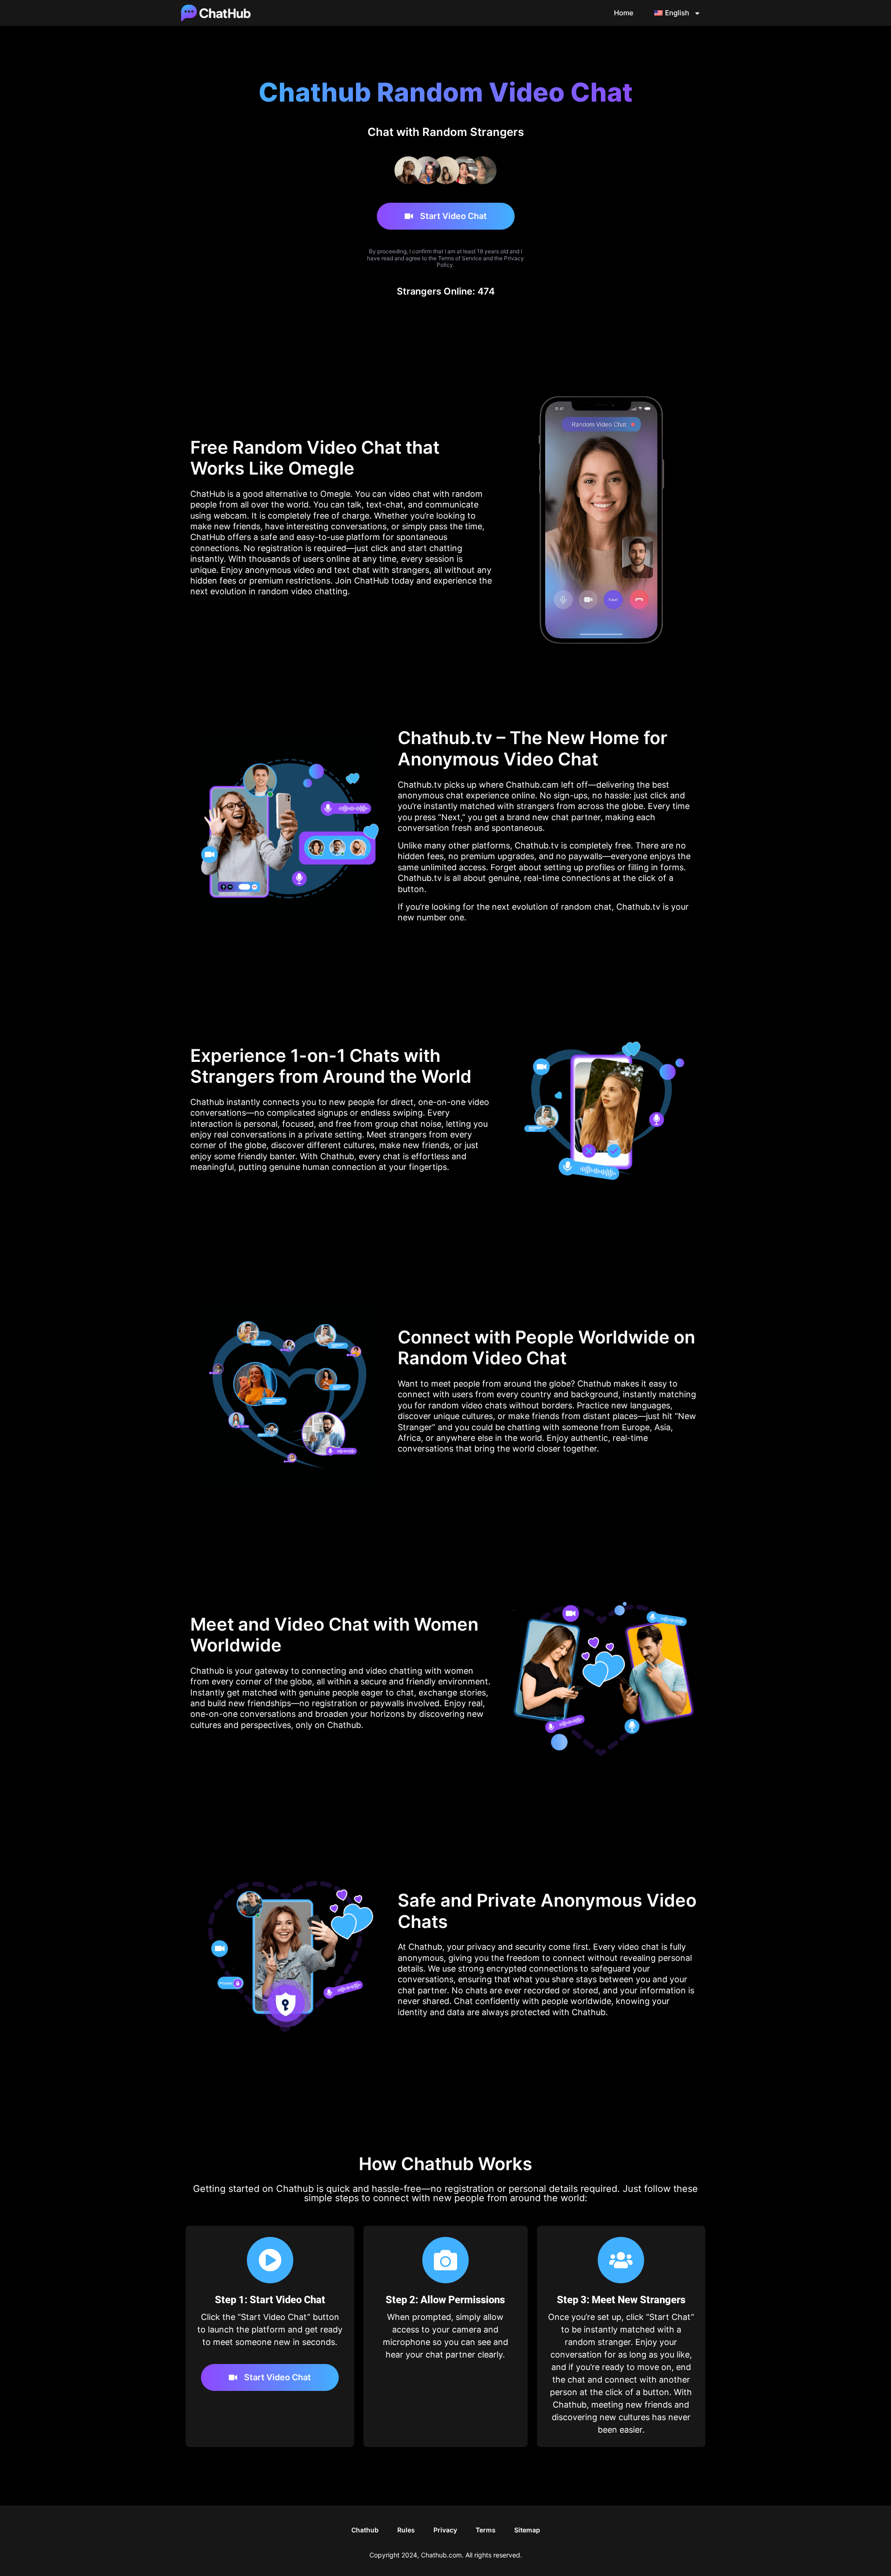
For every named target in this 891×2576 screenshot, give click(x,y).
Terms (486, 2530)
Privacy (445, 2530)
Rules (406, 2530)
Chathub (365, 2530)
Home (624, 13)
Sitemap (527, 2530)
